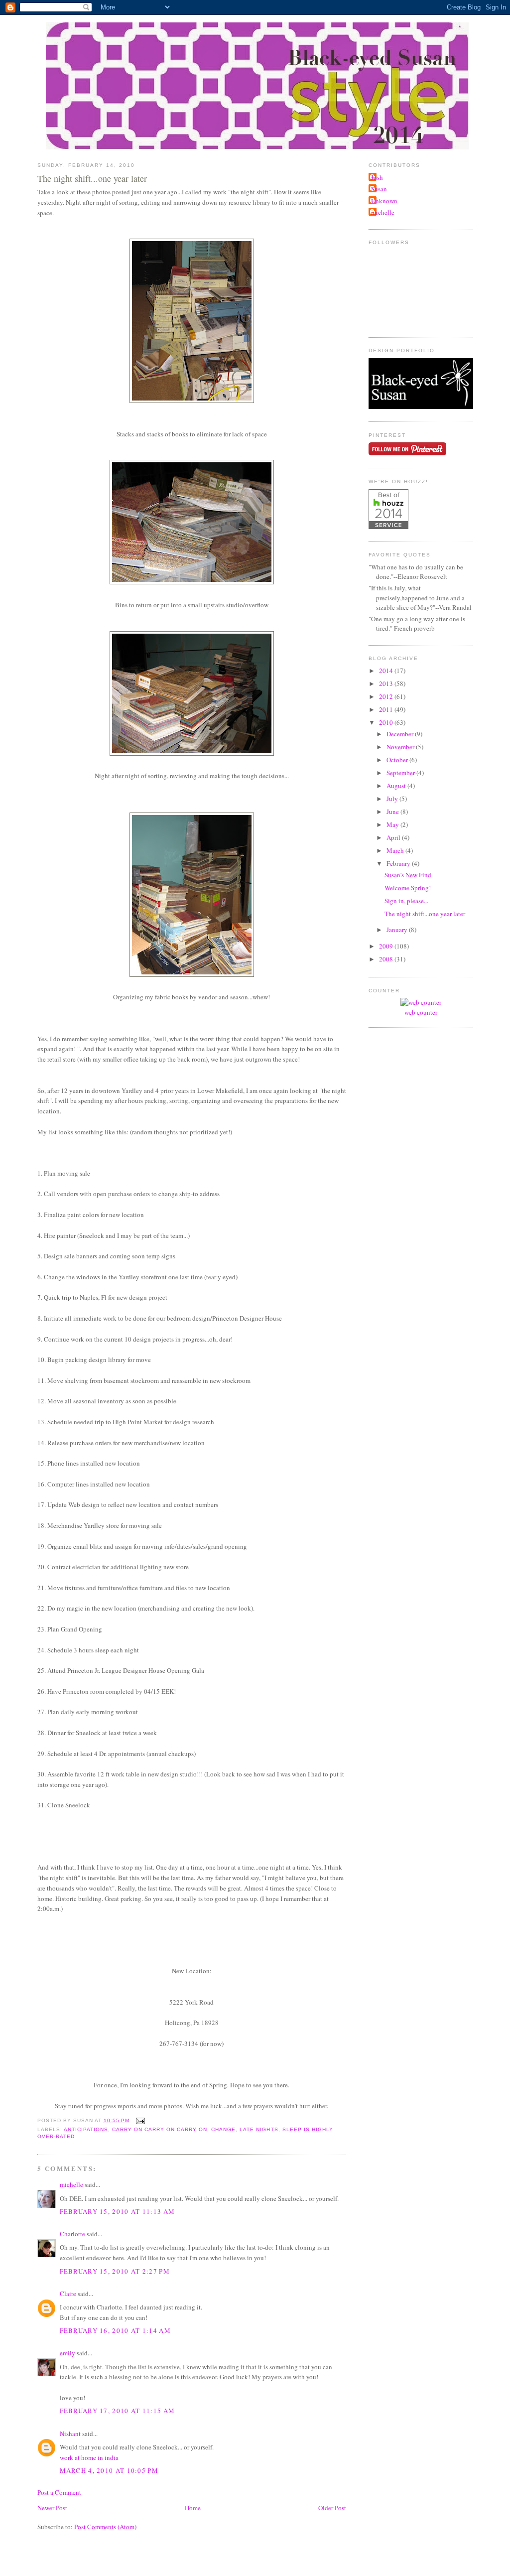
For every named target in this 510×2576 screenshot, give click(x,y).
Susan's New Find (408, 875)
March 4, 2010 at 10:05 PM (109, 2470)
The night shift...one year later (92, 178)
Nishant (70, 2434)
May (393, 824)
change (223, 2129)
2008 (387, 959)
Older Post (332, 2508)
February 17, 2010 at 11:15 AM (118, 2411)
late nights (259, 2129)
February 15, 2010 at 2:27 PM (115, 2271)
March (396, 850)
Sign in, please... (406, 901)
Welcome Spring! (408, 888)
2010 (387, 722)
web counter (421, 1012)
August (397, 786)
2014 (387, 671)
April (394, 837)
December (401, 734)
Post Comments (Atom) (105, 2527)
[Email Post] (139, 2120)
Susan (379, 189)
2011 (387, 709)
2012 (387, 696)
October (398, 760)
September (401, 773)
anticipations (86, 2129)
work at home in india (89, 2457)
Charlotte (72, 2234)
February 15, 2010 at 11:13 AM (118, 2211)
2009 (387, 946)
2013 (387, 683)
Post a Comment (59, 2492)
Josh (377, 177)
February (399, 863)
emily (67, 2353)
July (393, 799)
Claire (68, 2294)
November (401, 747)
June (393, 812)
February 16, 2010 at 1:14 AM (115, 2330)
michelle (71, 2184)
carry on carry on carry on (160, 2129)
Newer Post (52, 2508)
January (398, 930)
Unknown (384, 201)
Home (193, 2508)
